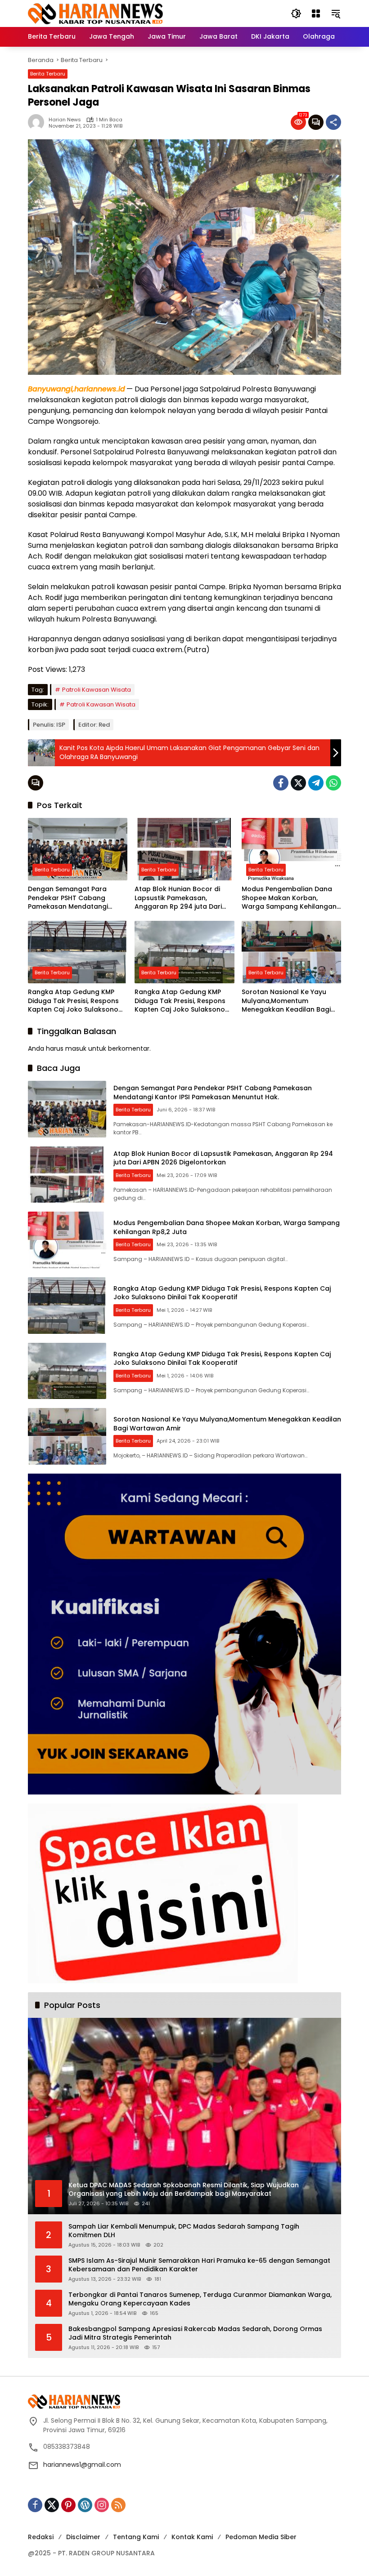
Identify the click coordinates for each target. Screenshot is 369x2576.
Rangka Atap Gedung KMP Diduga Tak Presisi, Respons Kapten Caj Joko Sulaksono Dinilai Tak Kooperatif (73, 1001)
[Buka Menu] (316, 13)
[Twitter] (298, 783)
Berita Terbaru (48, 74)
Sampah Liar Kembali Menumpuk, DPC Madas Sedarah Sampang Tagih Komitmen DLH (184, 2231)
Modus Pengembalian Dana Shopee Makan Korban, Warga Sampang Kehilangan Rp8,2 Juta (289, 898)
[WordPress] (85, 2505)
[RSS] (118, 2505)
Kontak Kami (192, 2537)
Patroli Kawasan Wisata (97, 690)
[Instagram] (102, 2505)
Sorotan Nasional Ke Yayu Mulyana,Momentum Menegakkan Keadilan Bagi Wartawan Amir (286, 1001)
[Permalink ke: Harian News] (38, 122)
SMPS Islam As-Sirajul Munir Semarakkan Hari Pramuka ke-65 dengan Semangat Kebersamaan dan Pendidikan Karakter (199, 2265)
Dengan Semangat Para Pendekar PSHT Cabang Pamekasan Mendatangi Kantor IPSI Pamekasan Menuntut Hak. (68, 898)
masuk (76, 1048)
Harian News (65, 120)
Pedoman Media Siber (261, 2537)
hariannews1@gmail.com (82, 2465)
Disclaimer (83, 2537)
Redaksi (41, 2537)
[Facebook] (281, 783)
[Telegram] (316, 783)
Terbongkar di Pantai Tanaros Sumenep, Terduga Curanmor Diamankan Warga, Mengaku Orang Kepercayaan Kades (200, 2299)
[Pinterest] (68, 2505)
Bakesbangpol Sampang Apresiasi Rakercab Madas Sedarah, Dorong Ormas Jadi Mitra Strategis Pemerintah (195, 2334)
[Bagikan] (333, 122)
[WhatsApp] (333, 783)
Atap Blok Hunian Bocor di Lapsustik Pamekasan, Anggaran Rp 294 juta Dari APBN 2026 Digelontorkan (178, 898)
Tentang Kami (136, 2537)
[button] (296, 13)
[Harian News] (95, 13)
